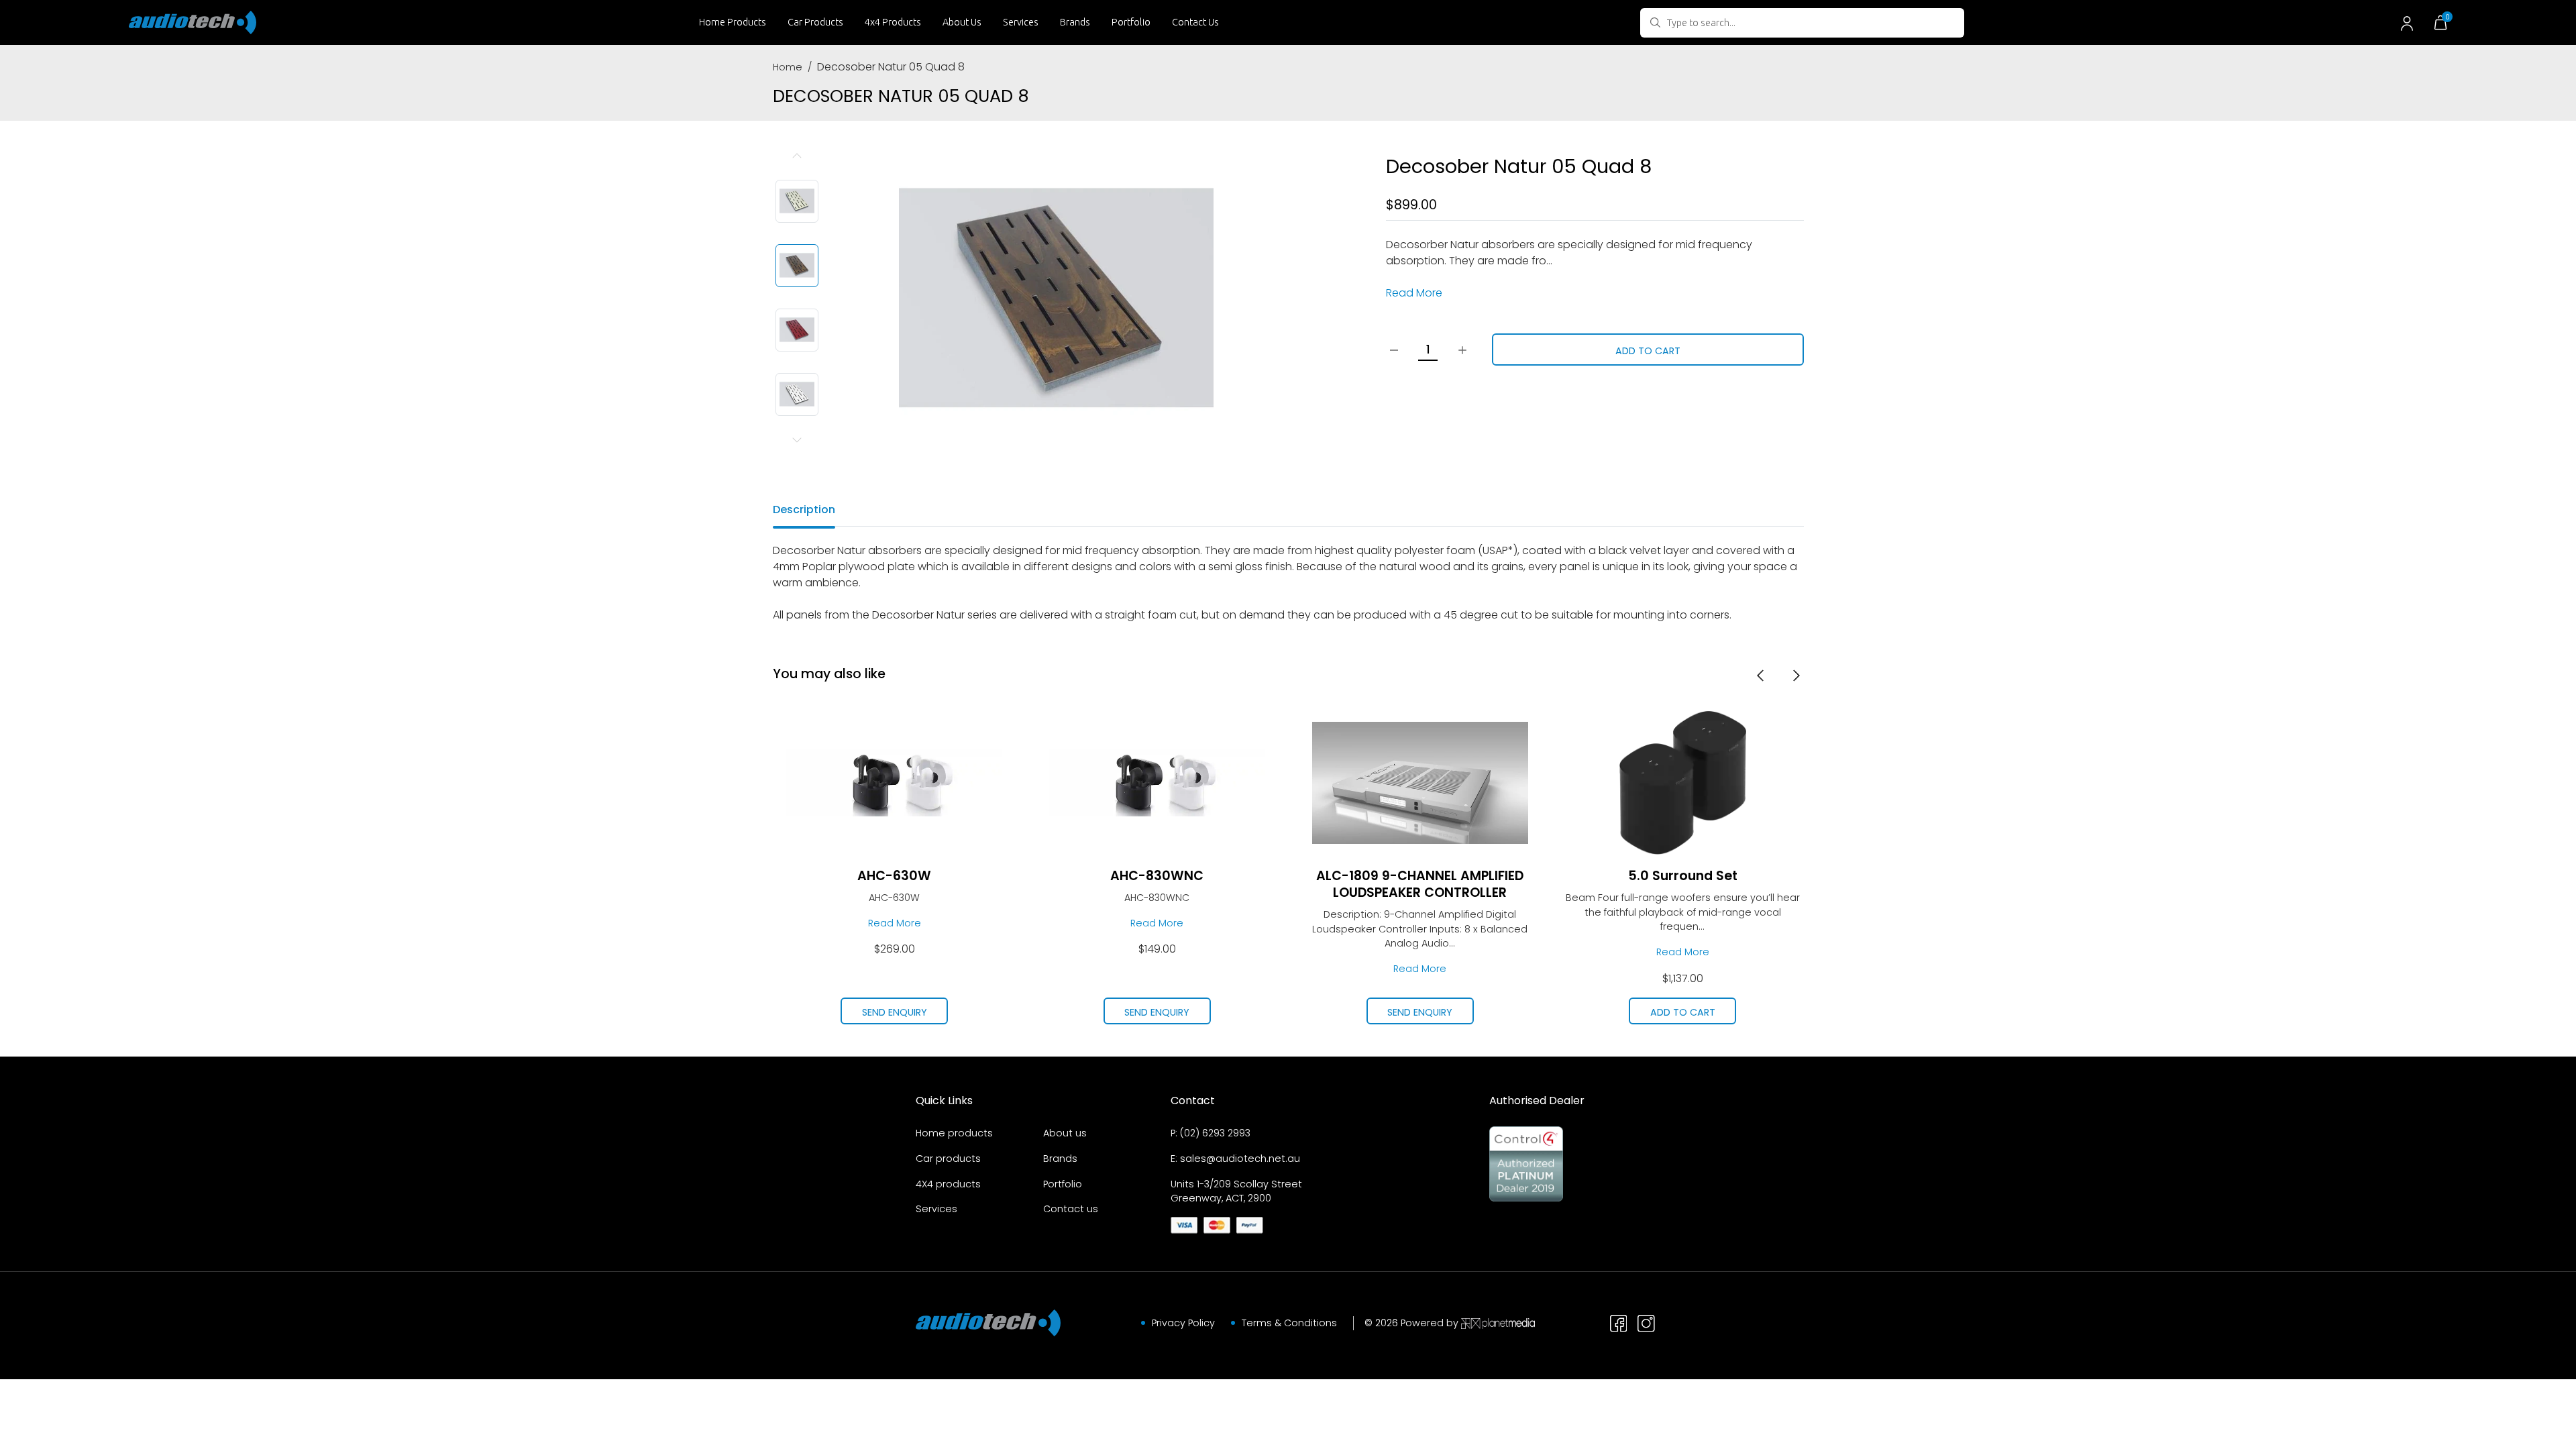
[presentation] (1760, 675)
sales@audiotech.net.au (1240, 1159)
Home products (954, 1133)
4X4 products (948, 1184)
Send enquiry (905, 1012)
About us (1065, 1133)
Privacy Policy (1183, 1323)
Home (788, 67)
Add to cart (1648, 351)
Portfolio (1131, 22)
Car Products (815, 22)
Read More (1414, 293)
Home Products (733, 22)
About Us (962, 22)
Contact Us (1195, 22)
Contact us (1071, 1209)
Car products (948, 1159)
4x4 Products (893, 22)
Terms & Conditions (1289, 1323)
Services (1021, 22)
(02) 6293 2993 (1215, 1133)
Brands (1075, 22)
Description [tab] (804, 509)
